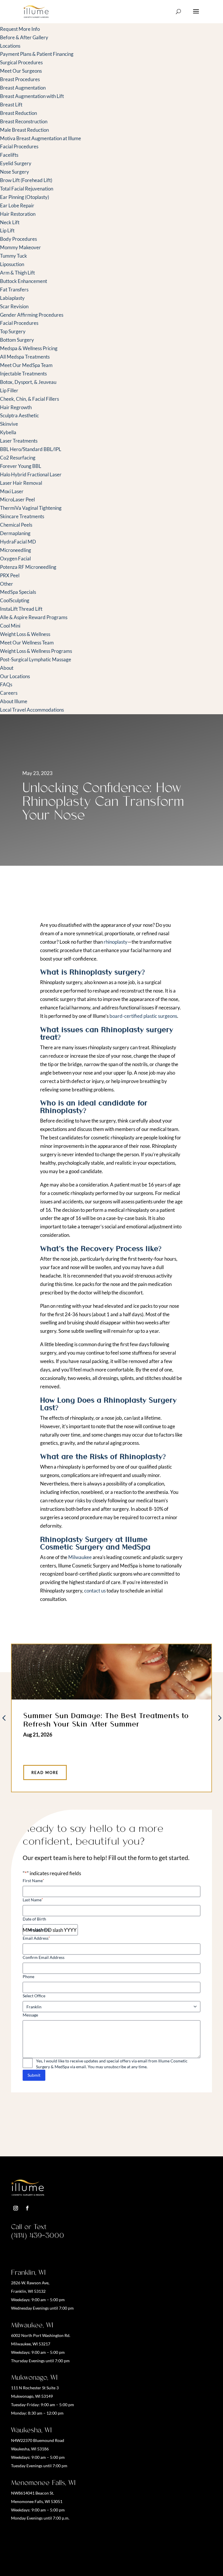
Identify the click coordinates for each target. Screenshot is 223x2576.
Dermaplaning (15, 533)
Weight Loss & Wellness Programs (36, 651)
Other (7, 584)
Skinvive (9, 424)
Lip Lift (7, 230)
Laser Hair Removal (21, 483)
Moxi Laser (12, 491)
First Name (33, 1881)
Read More (45, 1772)
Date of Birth (34, 1919)
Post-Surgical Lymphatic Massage (36, 659)
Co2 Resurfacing (18, 458)
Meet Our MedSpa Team (26, 365)
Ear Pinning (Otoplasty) (25, 197)
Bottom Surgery (17, 340)
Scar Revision (14, 306)
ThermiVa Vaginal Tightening (31, 508)
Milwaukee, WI (32, 2325)
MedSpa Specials (18, 592)
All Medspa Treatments (25, 357)
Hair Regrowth (16, 407)
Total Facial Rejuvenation (27, 189)
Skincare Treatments (22, 516)
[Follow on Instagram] (16, 2208)
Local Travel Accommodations (32, 710)
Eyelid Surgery (16, 163)
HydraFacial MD (18, 542)
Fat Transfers (14, 290)
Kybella (8, 432)
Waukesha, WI (31, 2430)
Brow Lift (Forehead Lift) (26, 180)
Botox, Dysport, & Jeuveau (28, 382)
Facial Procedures (19, 146)
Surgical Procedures (21, 62)
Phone (28, 1976)
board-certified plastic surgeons (143, 1016)
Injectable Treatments (23, 374)
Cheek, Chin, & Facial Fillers (29, 399)
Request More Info (20, 29)
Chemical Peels (16, 525)
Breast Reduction (18, 113)
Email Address (36, 1938)
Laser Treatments (19, 441)
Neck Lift (10, 222)
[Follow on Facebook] (27, 2208)
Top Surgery (13, 331)
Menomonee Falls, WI (43, 2483)
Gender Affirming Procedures (32, 315)
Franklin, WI (28, 2272)
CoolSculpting (15, 600)
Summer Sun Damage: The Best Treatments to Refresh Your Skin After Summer (106, 1719)
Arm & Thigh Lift (17, 273)
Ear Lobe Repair (17, 205)
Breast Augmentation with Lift (32, 96)
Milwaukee (80, 1557)
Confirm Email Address (44, 1957)
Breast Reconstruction (24, 121)
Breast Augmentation (23, 88)
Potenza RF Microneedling (28, 567)
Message (30, 2015)
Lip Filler (9, 390)
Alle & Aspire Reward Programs (34, 617)
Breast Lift (11, 105)
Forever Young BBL (21, 466)
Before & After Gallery (24, 37)
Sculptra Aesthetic (19, 415)
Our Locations (15, 676)
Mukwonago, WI (34, 2377)
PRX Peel (10, 575)
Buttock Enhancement (24, 281)
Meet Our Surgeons (21, 71)
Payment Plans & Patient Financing (37, 54)
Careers (9, 693)
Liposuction (12, 264)
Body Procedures (18, 239)
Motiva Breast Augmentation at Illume (41, 138)
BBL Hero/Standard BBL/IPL (31, 449)
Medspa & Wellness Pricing (29, 348)
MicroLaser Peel (17, 499)
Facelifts (9, 155)
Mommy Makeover (20, 247)
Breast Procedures (20, 79)
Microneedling (16, 550)
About (7, 668)
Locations (10, 46)
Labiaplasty (12, 298)
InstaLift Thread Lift (21, 609)
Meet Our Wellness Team (27, 643)
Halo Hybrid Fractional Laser (31, 474)
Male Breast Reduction (24, 130)
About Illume (14, 701)
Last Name (33, 1900)
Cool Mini (10, 626)
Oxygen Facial (15, 559)
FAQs (6, 684)
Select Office (34, 1996)
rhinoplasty (116, 942)
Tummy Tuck (14, 256)
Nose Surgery (15, 172)
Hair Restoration (18, 214)
